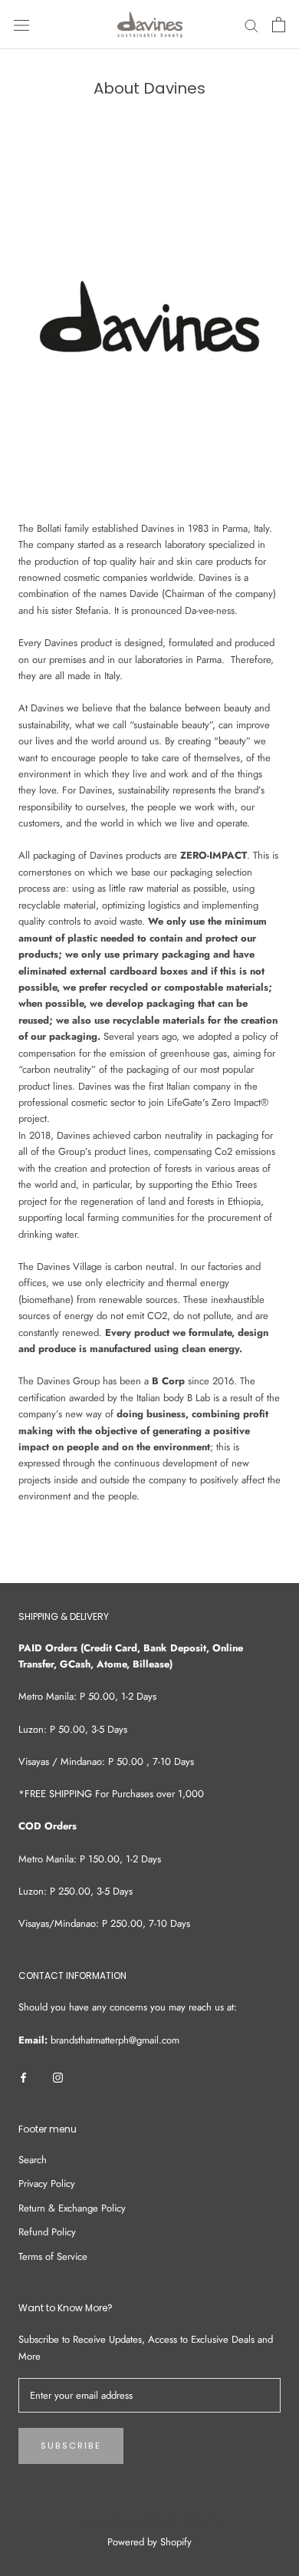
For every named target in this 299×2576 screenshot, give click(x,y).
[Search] (251, 25)
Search (33, 2160)
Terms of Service (53, 2256)
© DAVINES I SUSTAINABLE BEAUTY (150, 2522)
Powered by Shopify (149, 2542)
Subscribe (71, 2446)
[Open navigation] (21, 25)
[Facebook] (23, 2077)
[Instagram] (58, 2077)
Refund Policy (47, 2232)
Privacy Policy (47, 2183)
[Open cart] (279, 25)
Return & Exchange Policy (72, 2208)
